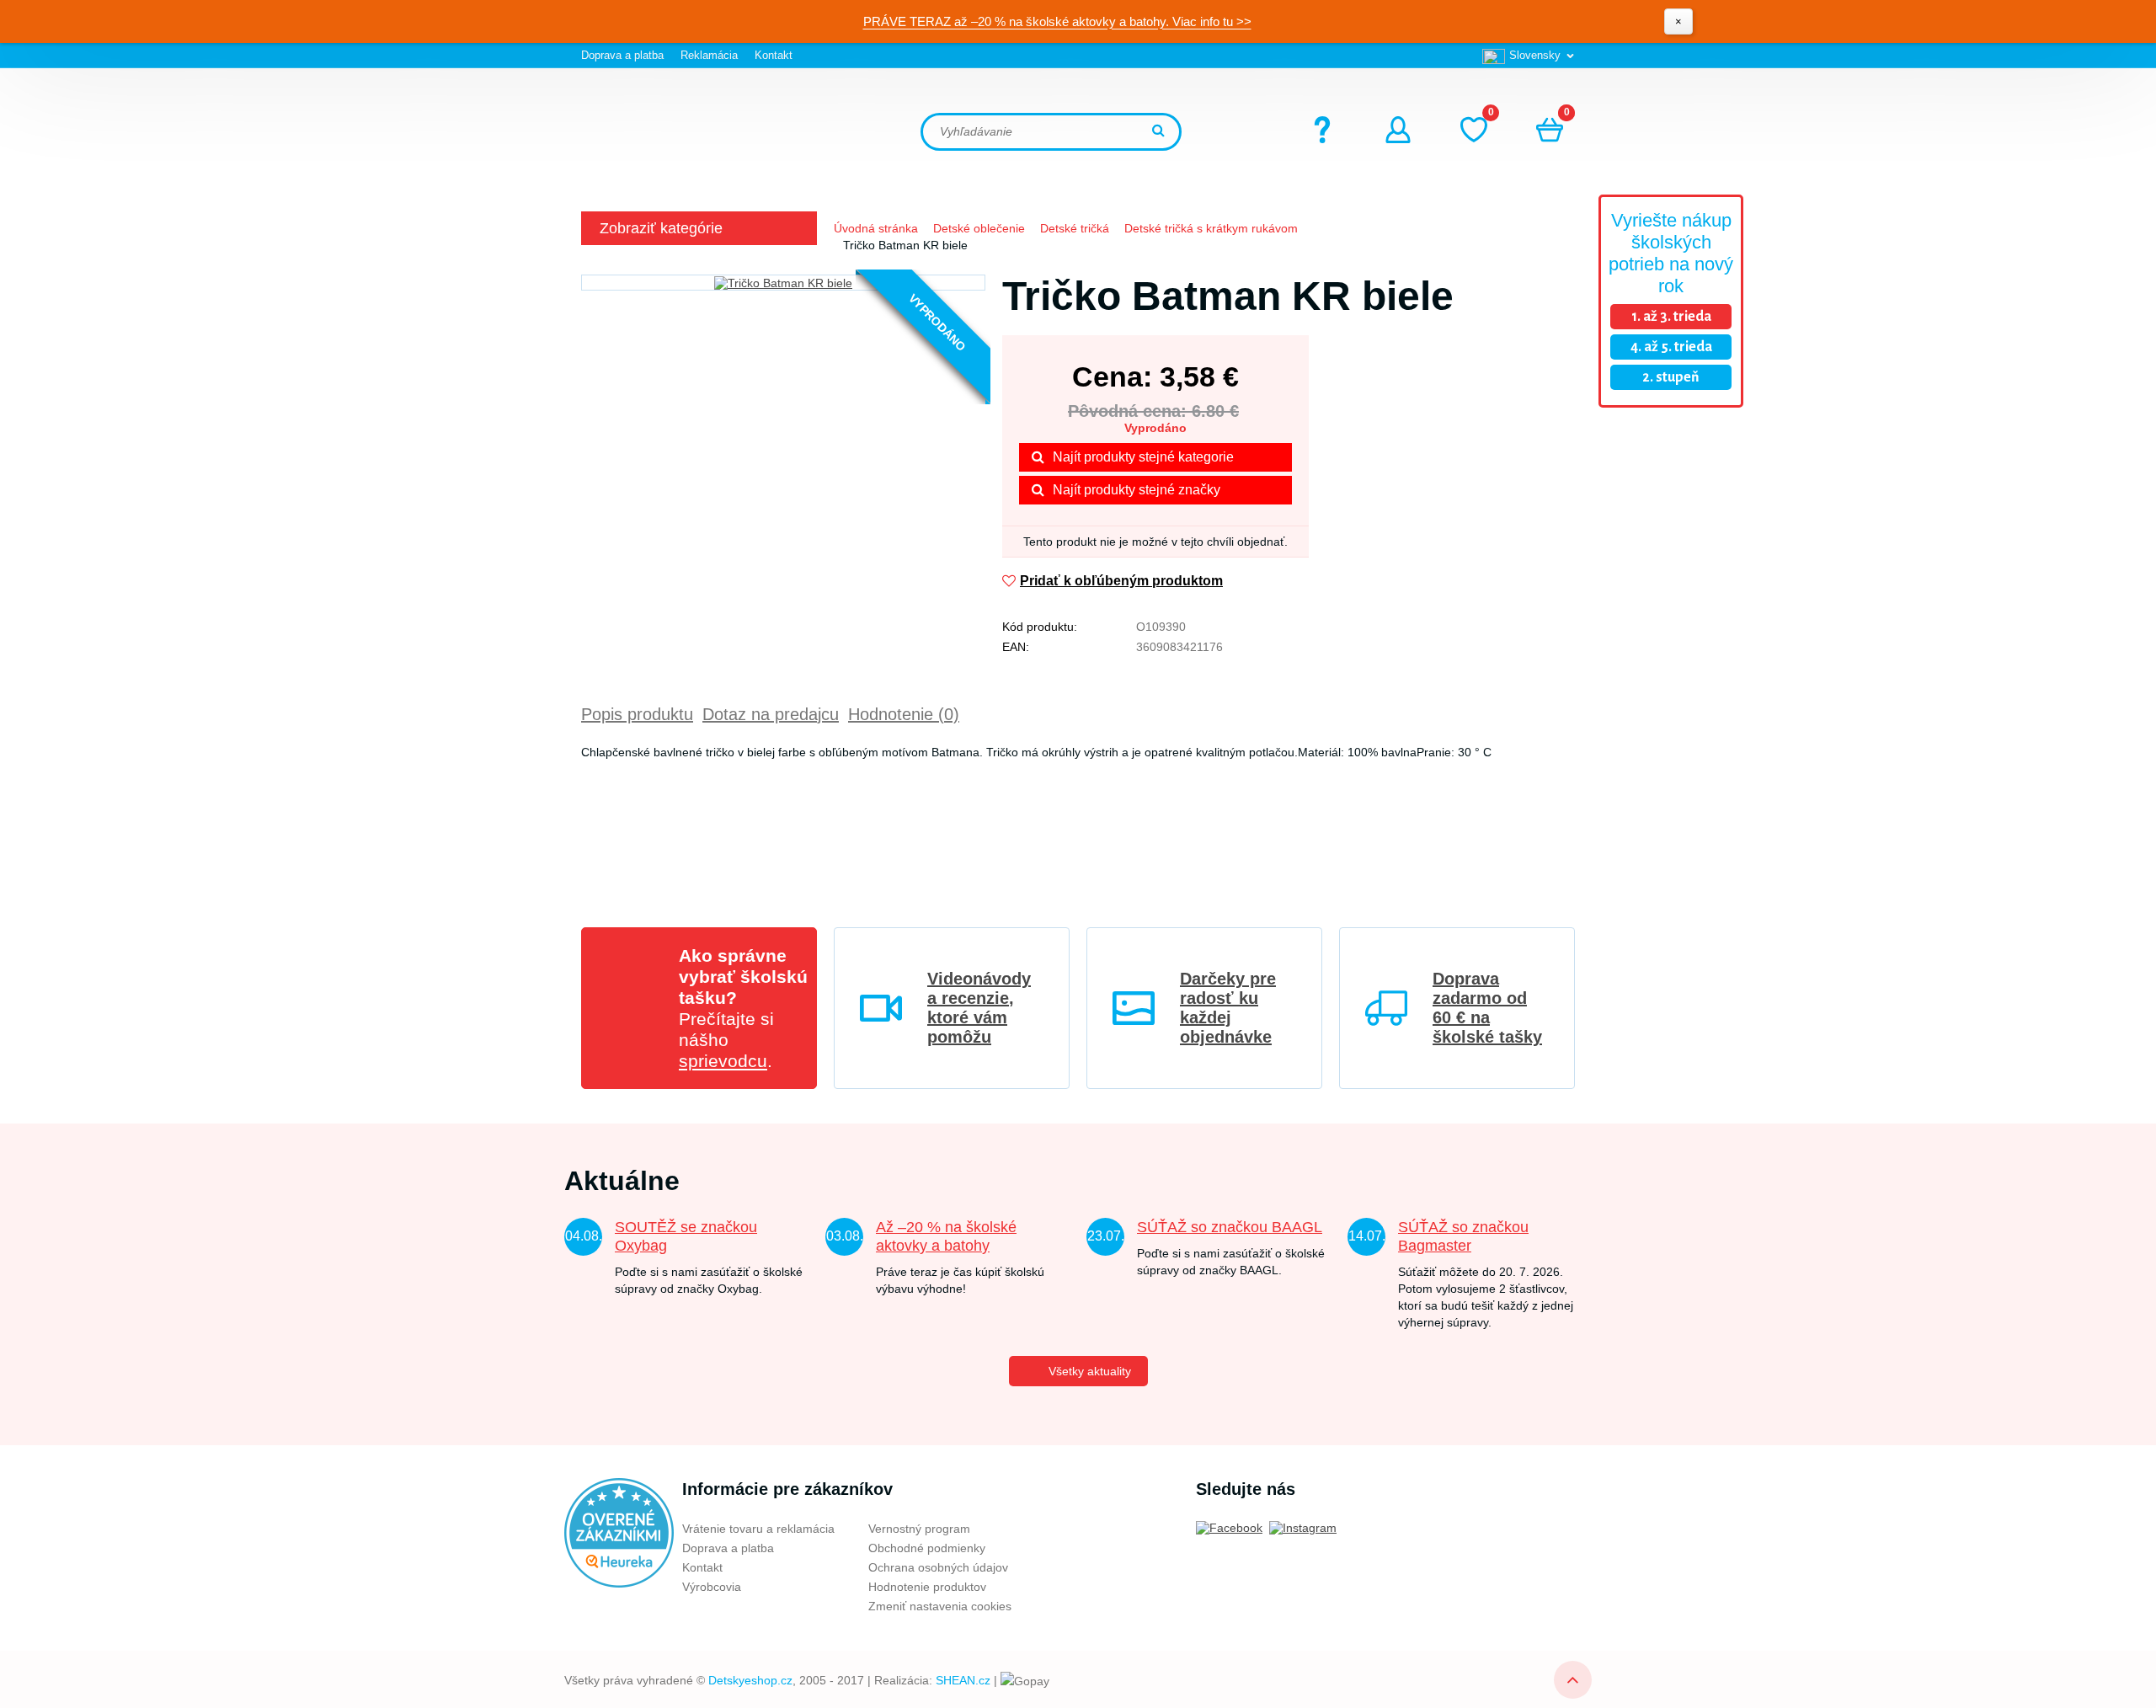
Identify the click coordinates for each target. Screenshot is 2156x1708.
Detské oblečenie (979, 228)
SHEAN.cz (963, 1680)
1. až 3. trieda (1671, 317)
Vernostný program (919, 1529)
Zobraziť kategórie (661, 228)
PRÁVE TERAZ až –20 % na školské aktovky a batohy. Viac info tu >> (1057, 21)
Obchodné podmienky (927, 1548)
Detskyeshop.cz (750, 1680)
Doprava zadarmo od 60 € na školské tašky (1487, 1008)
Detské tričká (1075, 228)
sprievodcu (723, 1061)
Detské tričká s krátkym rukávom (1211, 228)
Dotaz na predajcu (771, 714)
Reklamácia (709, 55)
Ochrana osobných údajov (938, 1567)
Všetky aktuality (1090, 1371)
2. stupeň (1671, 377)
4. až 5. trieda (1671, 347)
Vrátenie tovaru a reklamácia (758, 1529)
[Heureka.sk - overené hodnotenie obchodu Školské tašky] (619, 1532)
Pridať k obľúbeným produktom (1121, 581)
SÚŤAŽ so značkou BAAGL (1230, 1227)
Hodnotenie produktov (927, 1587)
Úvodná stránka (876, 228)
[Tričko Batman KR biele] (783, 283)
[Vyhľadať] (1161, 132)
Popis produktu (637, 714)
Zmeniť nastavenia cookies (940, 1606)
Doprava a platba (622, 55)
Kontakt (774, 55)
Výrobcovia (712, 1587)
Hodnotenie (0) (904, 714)
